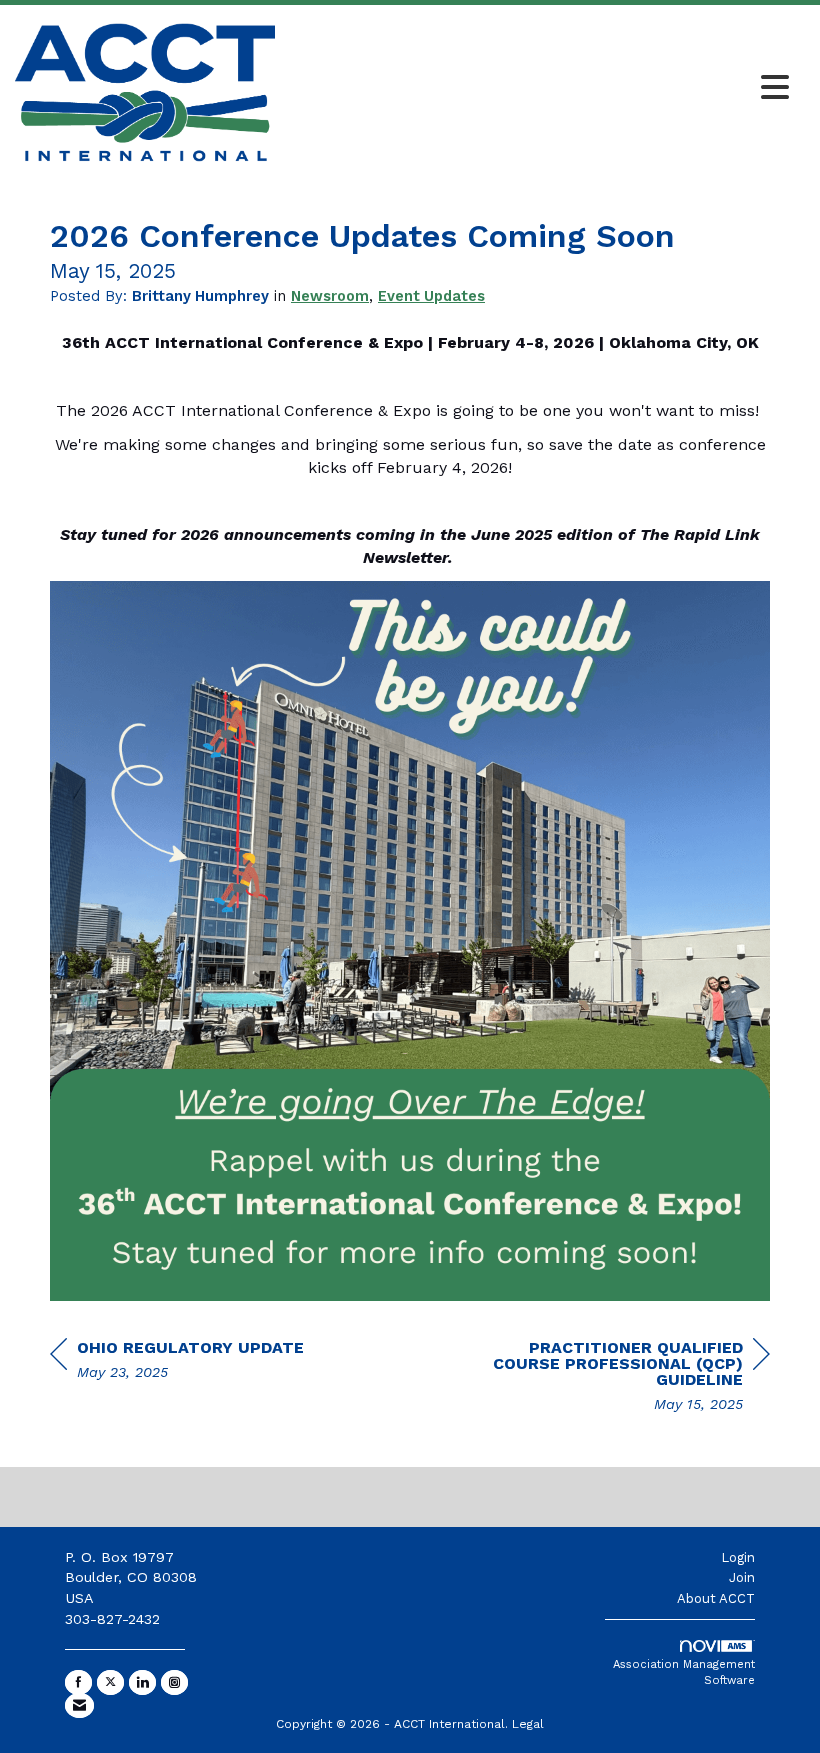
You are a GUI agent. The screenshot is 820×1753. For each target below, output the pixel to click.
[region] (620, 1378)
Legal (528, 1724)
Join (742, 1577)
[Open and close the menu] (537, 89)
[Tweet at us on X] (110, 1682)
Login (738, 1557)
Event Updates (431, 296)
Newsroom (330, 296)
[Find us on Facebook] (78, 1682)
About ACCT (716, 1598)
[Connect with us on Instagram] (174, 1682)
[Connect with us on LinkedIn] (142, 1682)
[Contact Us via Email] (79, 1705)
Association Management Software (684, 1672)
